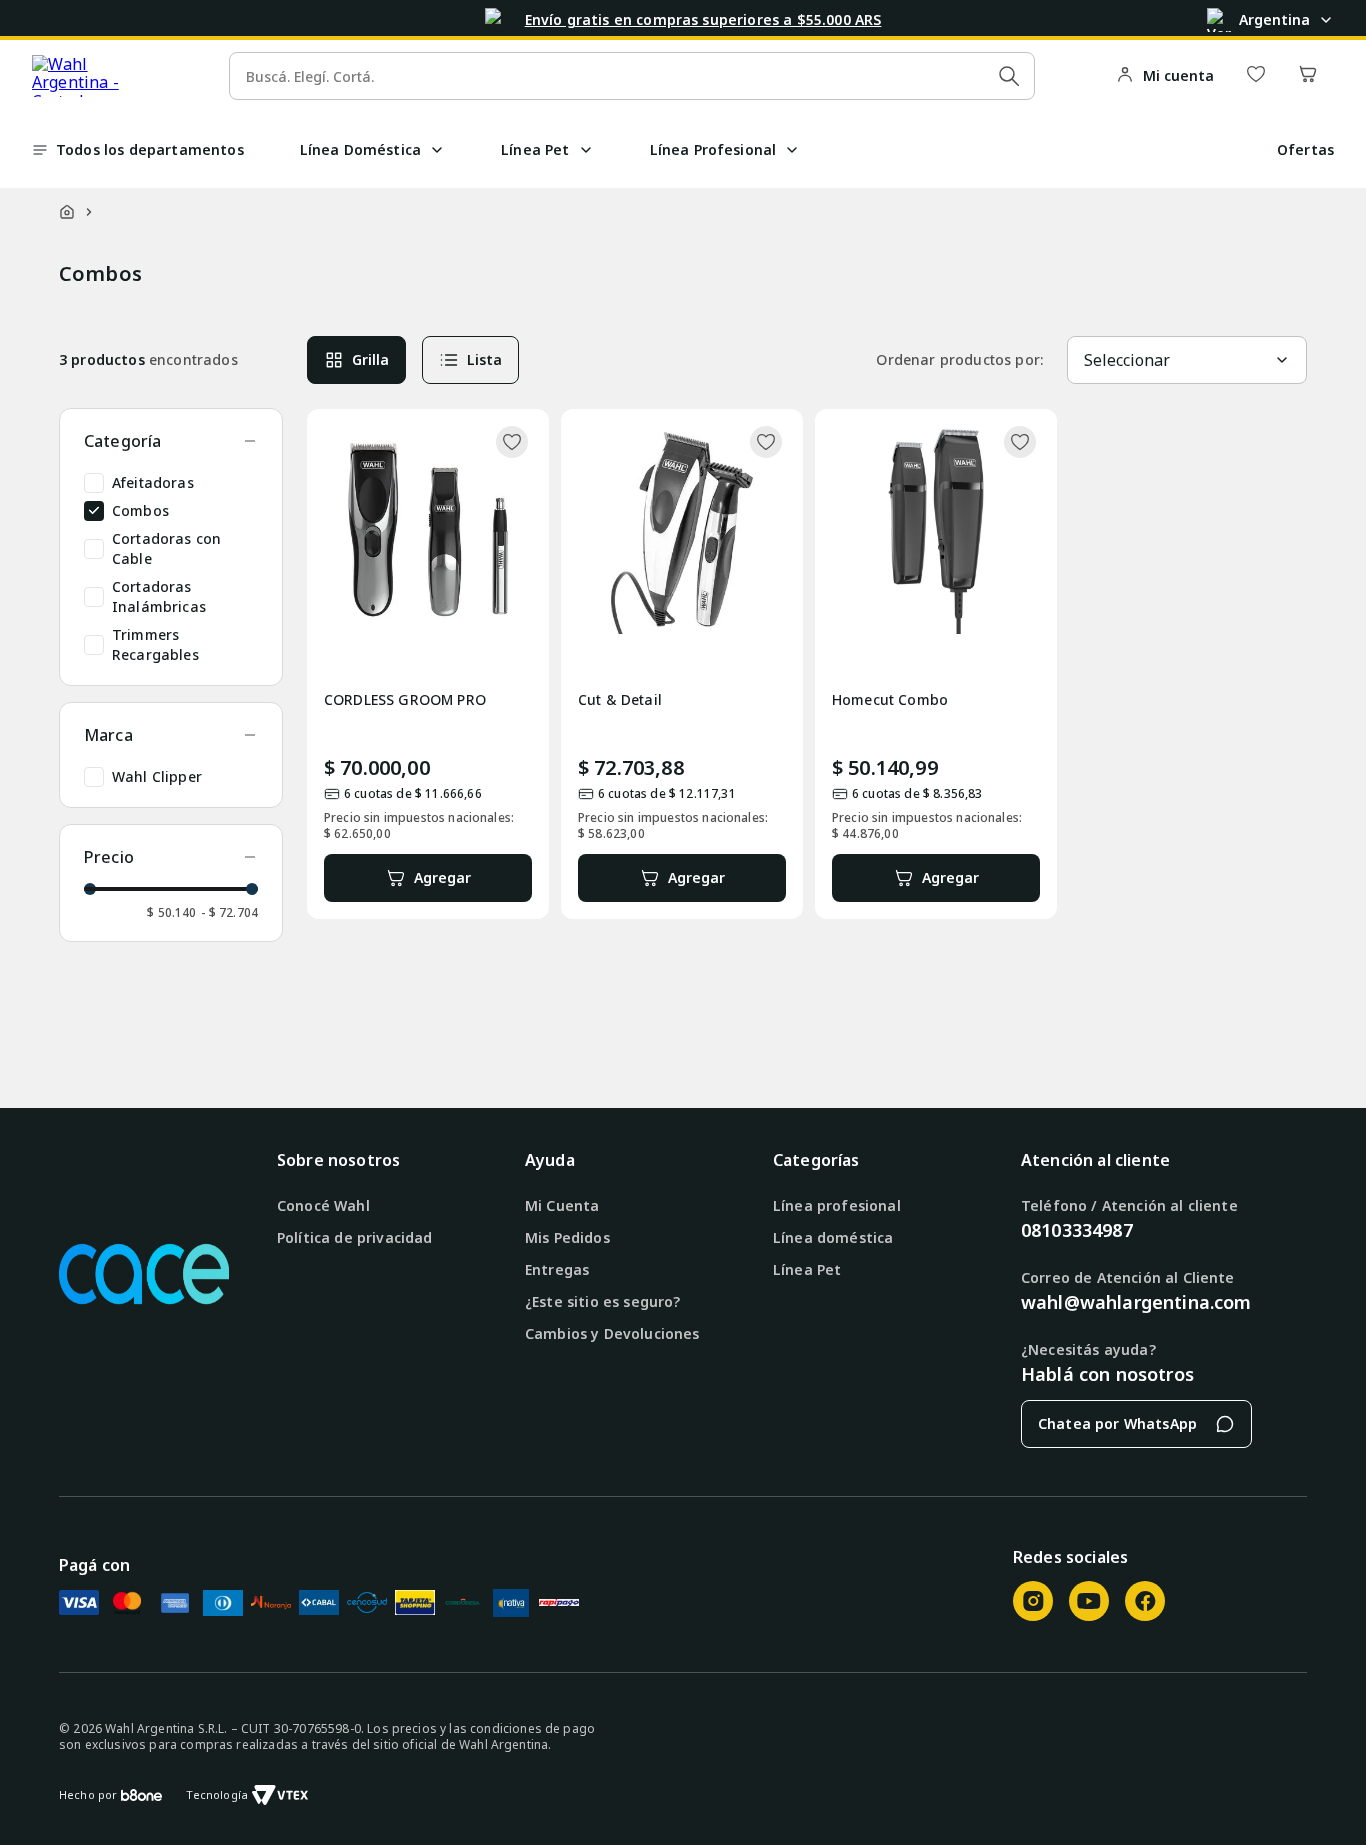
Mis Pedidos (567, 1237)
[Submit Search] (1009, 76)
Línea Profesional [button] (713, 149)
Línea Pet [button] (535, 149)
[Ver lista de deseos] (1256, 75)
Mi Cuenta (562, 1205)
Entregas (557, 1269)
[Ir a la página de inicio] (98, 76)
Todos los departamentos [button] (150, 149)
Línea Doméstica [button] (360, 149)
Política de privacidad (355, 1237)
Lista (484, 359)
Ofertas (1305, 149)
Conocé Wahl (323, 1205)
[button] (437, 150)
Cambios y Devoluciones (612, 1333)
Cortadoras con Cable (166, 548)
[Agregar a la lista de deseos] (512, 442)
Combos (140, 510)
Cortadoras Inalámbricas (159, 596)
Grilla (370, 359)
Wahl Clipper (157, 776)
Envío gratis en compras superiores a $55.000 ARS (703, 19)
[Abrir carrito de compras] (1308, 75)
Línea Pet (807, 1269)
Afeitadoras (153, 482)
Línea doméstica (833, 1237)
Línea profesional (837, 1205)
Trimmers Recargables (155, 644)
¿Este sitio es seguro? (603, 1301)
